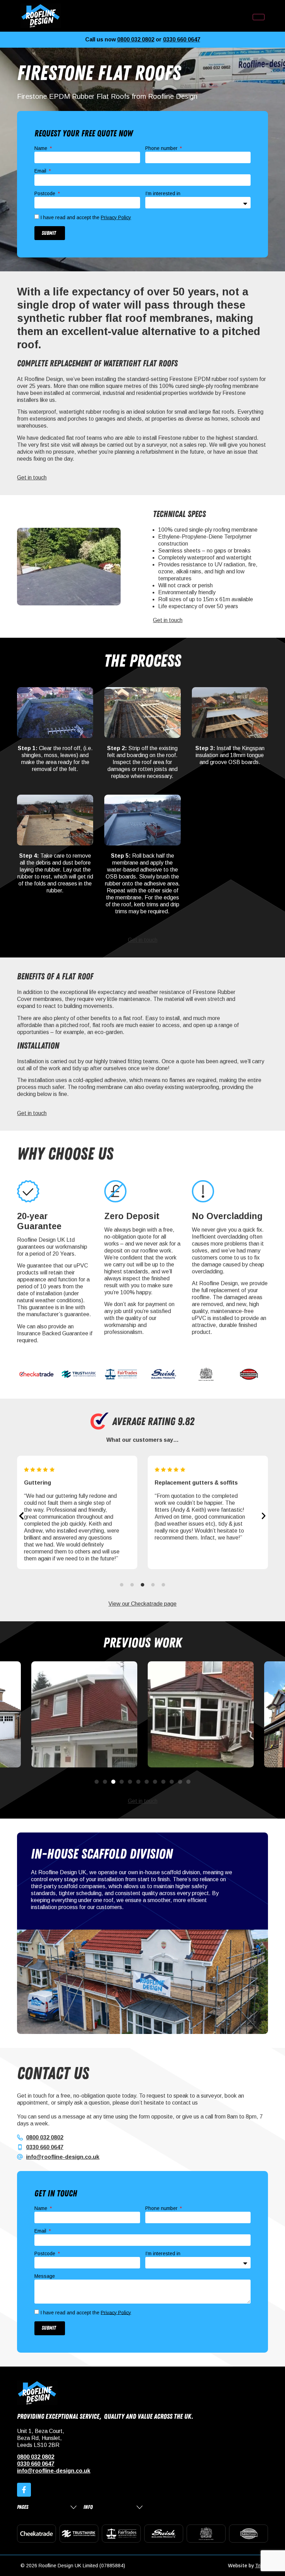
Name (42, 148)
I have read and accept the (86, 217)
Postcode (46, 194)
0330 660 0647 (182, 39)
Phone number (162, 148)
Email (41, 171)
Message (45, 2276)
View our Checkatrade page (142, 1604)
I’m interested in (163, 194)
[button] (21, 1516)
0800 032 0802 (136, 39)
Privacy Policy (116, 217)
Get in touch (32, 478)
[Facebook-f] (24, 2490)
